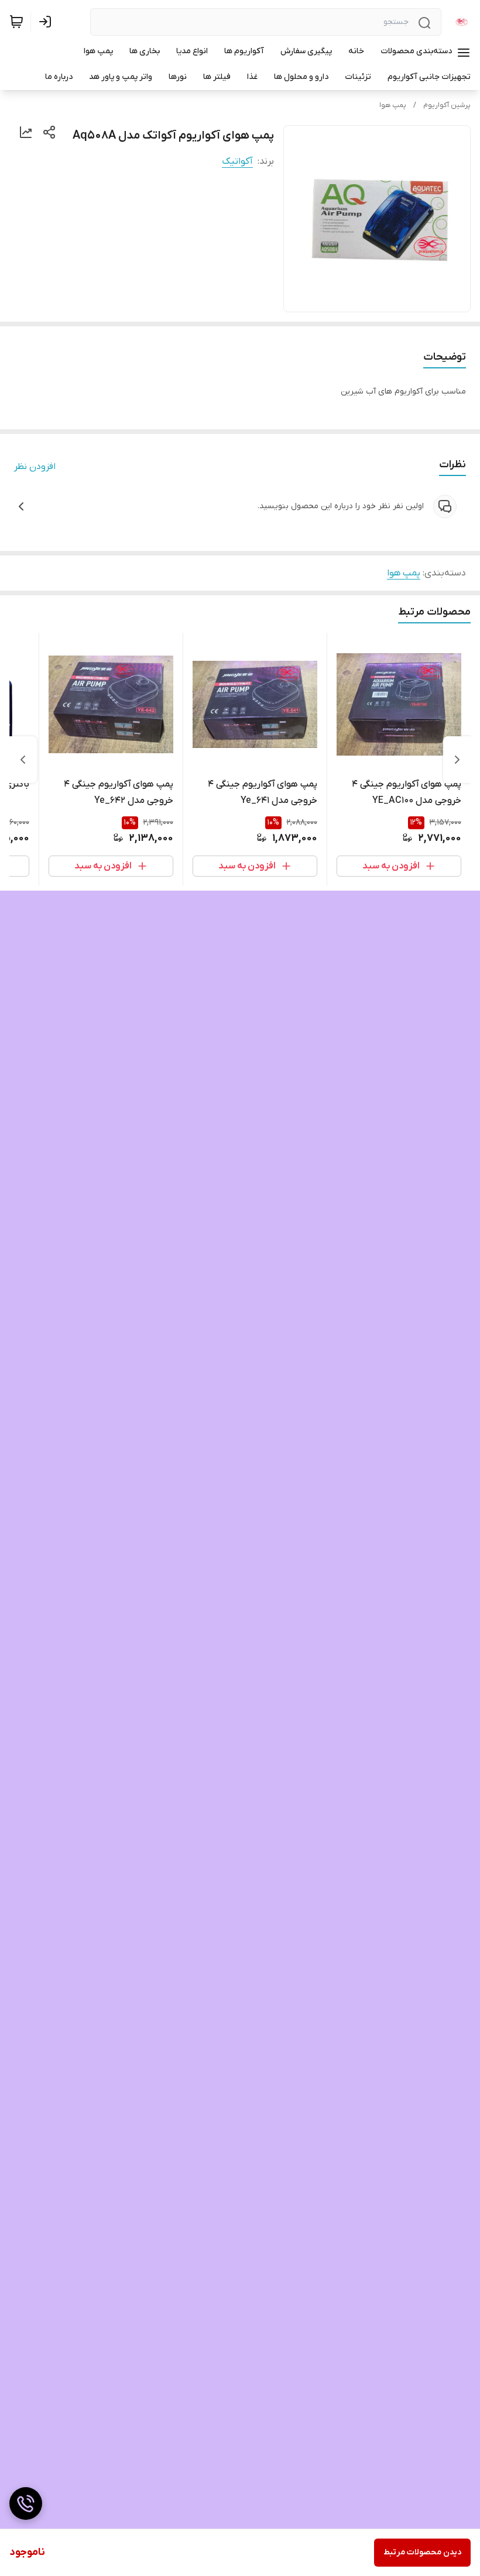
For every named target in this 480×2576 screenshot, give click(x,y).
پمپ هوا (393, 105)
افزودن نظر (35, 467)
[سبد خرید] (16, 22)
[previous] (457, 760)
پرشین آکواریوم (447, 105)
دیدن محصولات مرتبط (422, 2552)
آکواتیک (237, 161)
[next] (23, 760)
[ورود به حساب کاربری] (47, 22)
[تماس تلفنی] (26, 2503)
